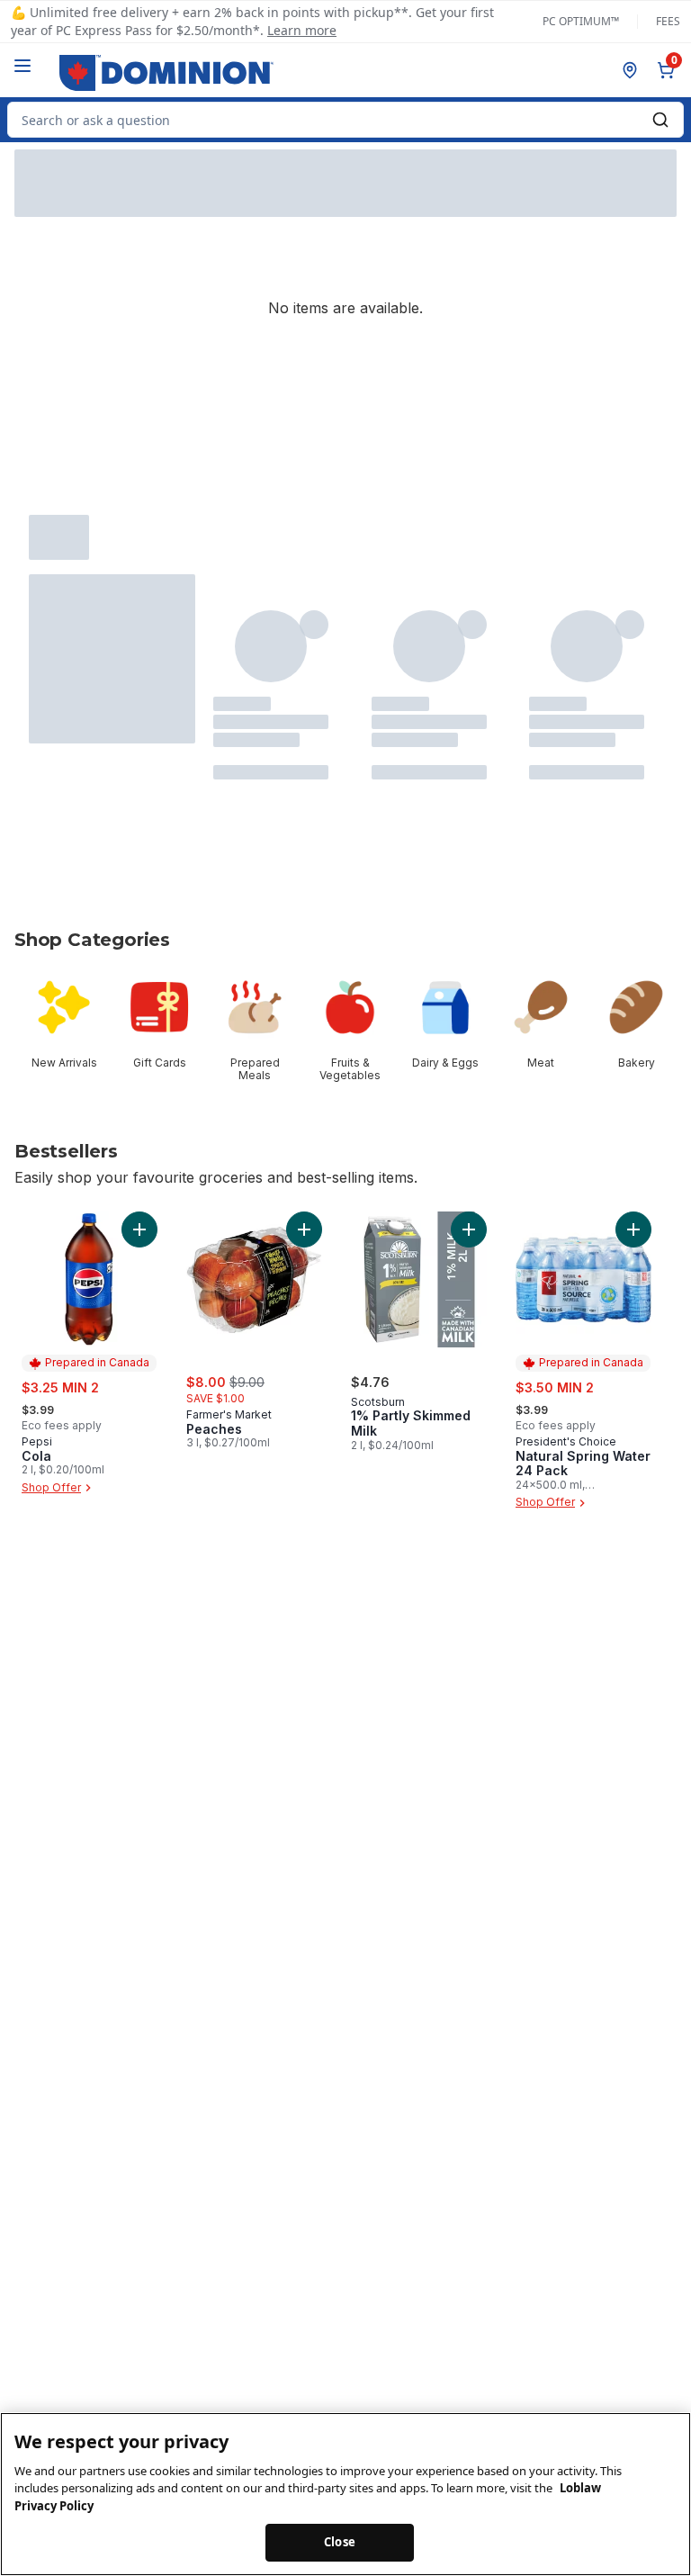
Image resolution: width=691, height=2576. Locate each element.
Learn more (302, 30)
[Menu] (22, 66)
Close (340, 2542)
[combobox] (345, 120)
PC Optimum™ (581, 22)
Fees (668, 22)
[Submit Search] (660, 120)
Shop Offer (51, 1487)
